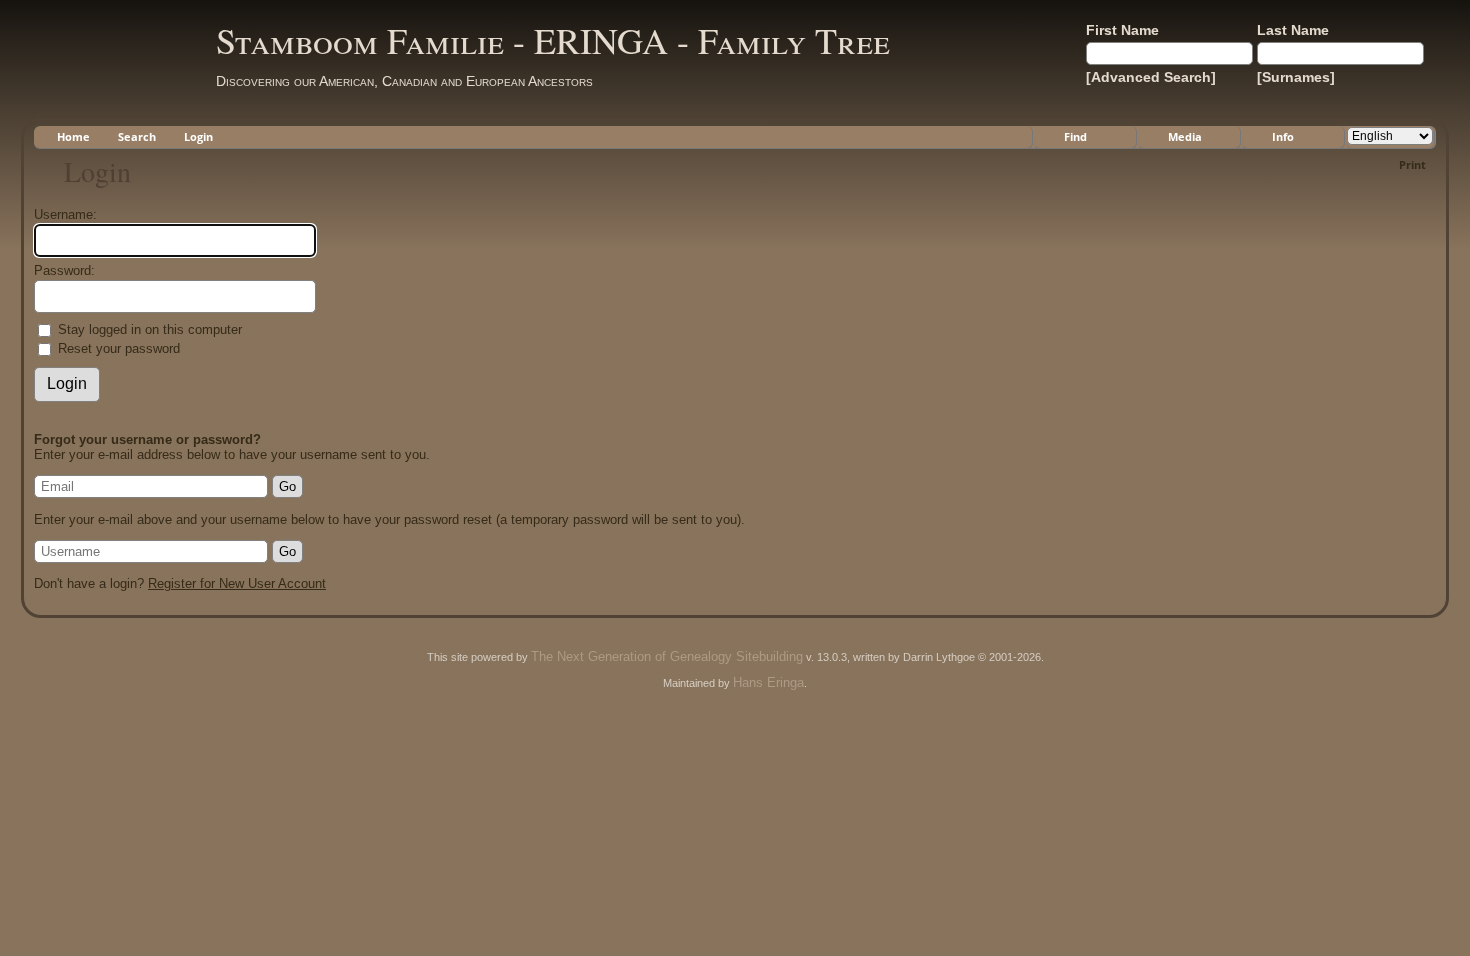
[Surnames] (1296, 77)
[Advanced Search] (1151, 77)
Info (1283, 136)
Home (73, 136)
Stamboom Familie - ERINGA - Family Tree (553, 40)
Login (198, 136)
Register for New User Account (237, 583)
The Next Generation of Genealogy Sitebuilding (667, 656)
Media (1185, 136)
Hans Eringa (768, 682)
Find (1075, 136)
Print (1412, 164)
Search (137, 136)
